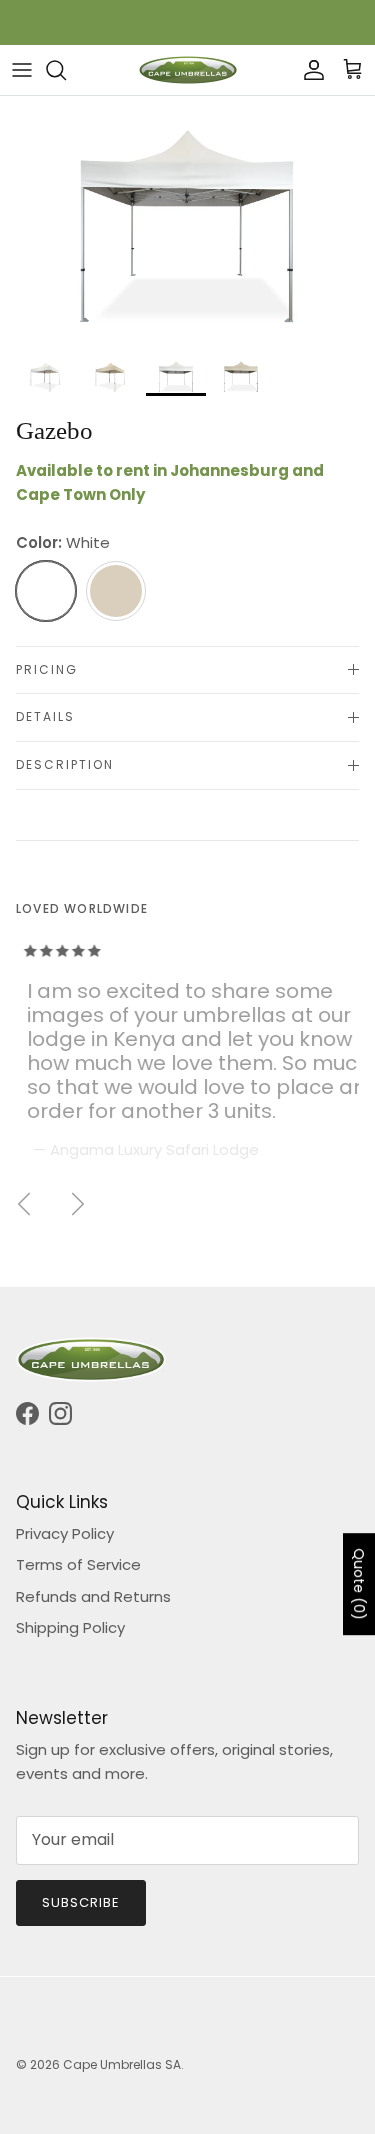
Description (65, 764)
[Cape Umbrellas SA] (188, 70)
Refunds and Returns (93, 1596)
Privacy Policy (65, 1533)
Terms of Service (78, 1564)
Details (45, 716)
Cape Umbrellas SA (122, 2064)
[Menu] (22, 70)
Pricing (47, 669)
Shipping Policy (70, 1627)
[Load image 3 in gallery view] (187, 221)
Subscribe (81, 1902)
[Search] (66, 70)
